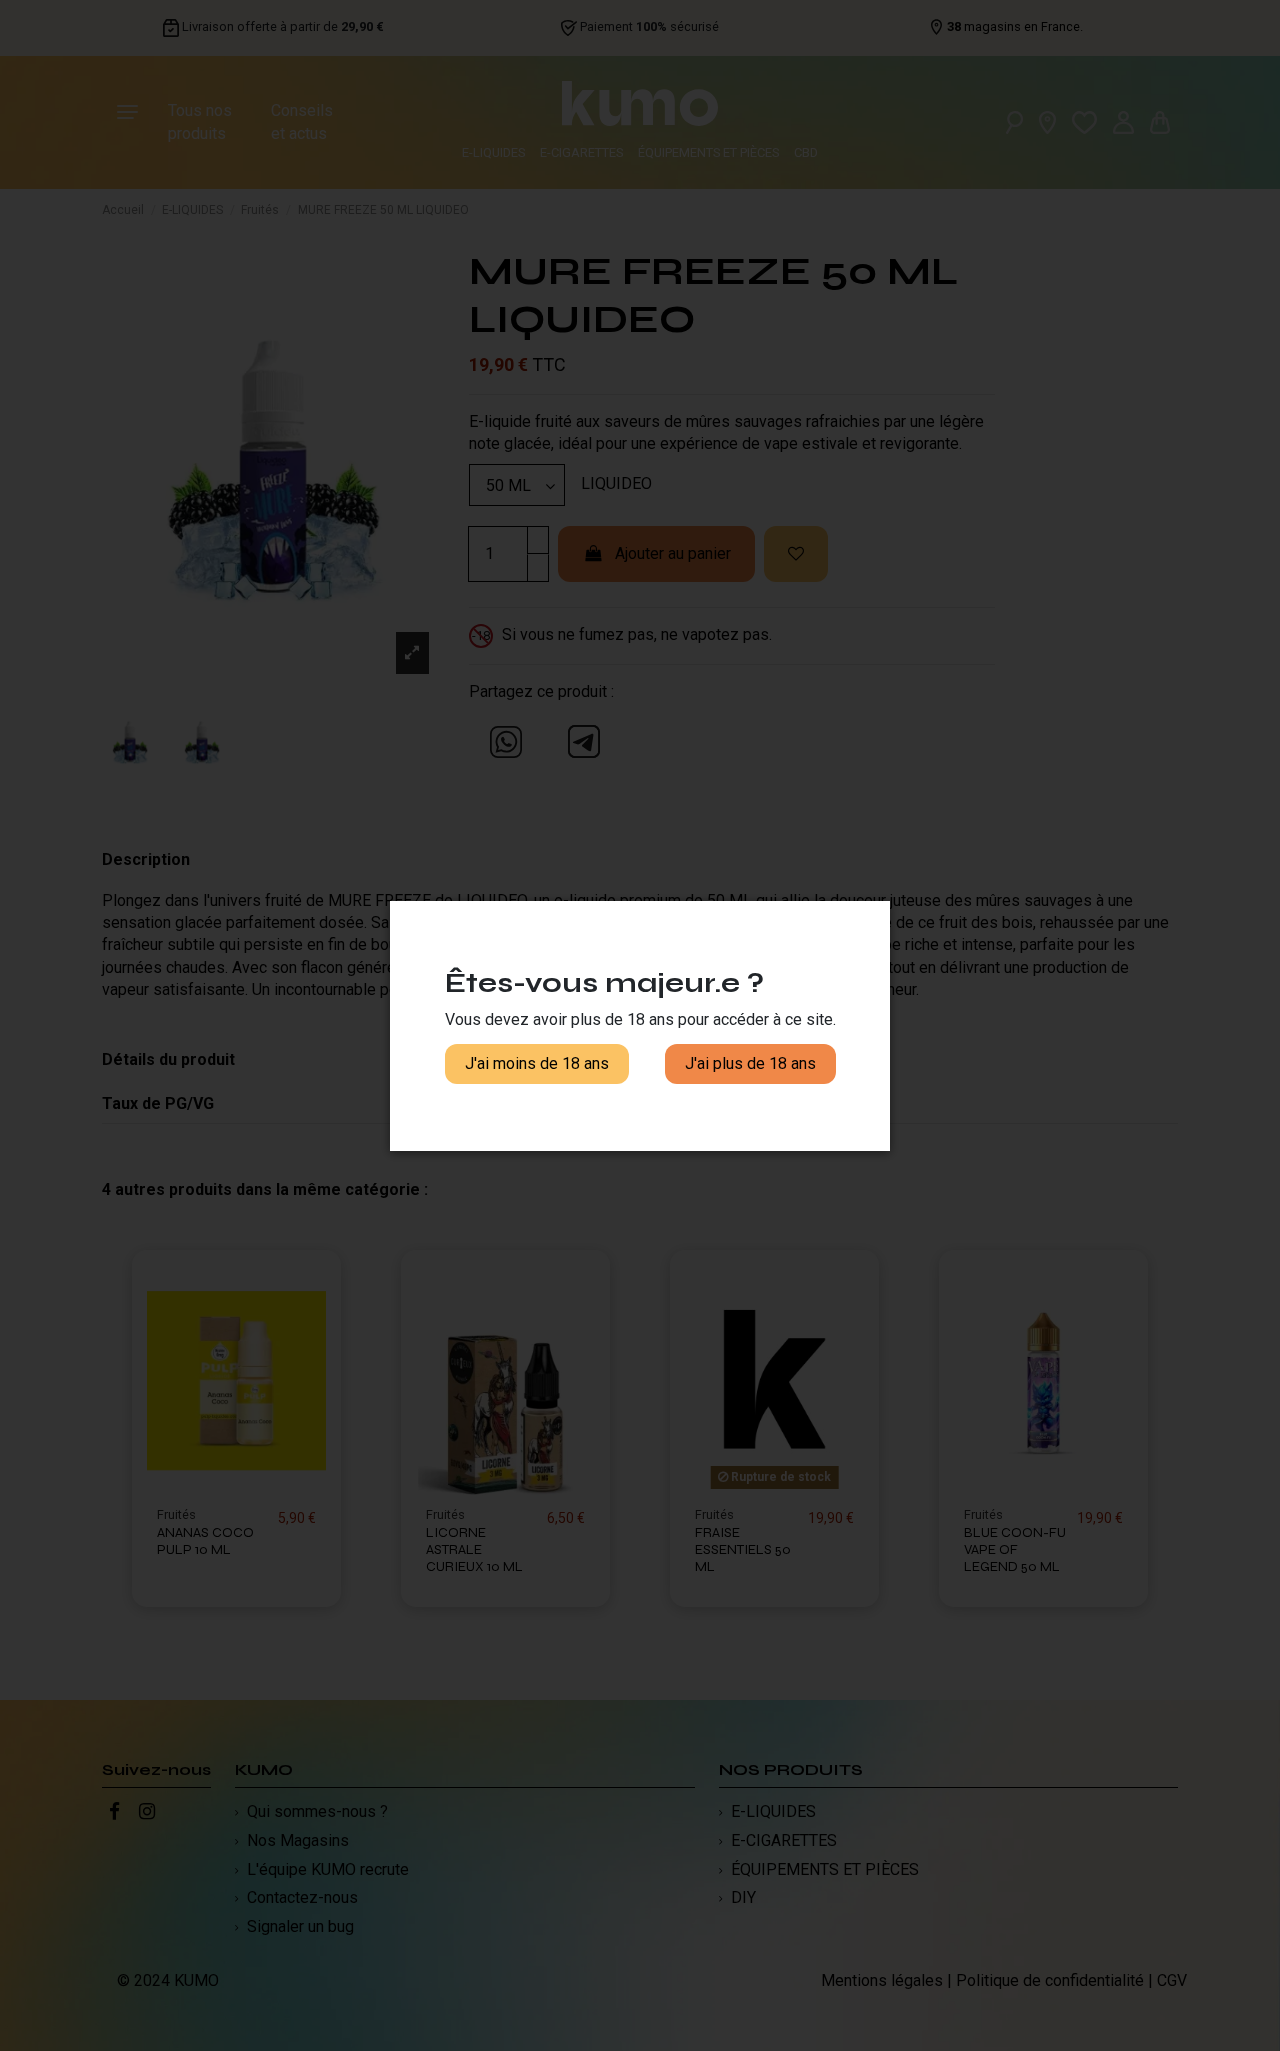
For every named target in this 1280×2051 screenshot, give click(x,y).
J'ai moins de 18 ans (537, 1063)
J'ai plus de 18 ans (750, 1063)
